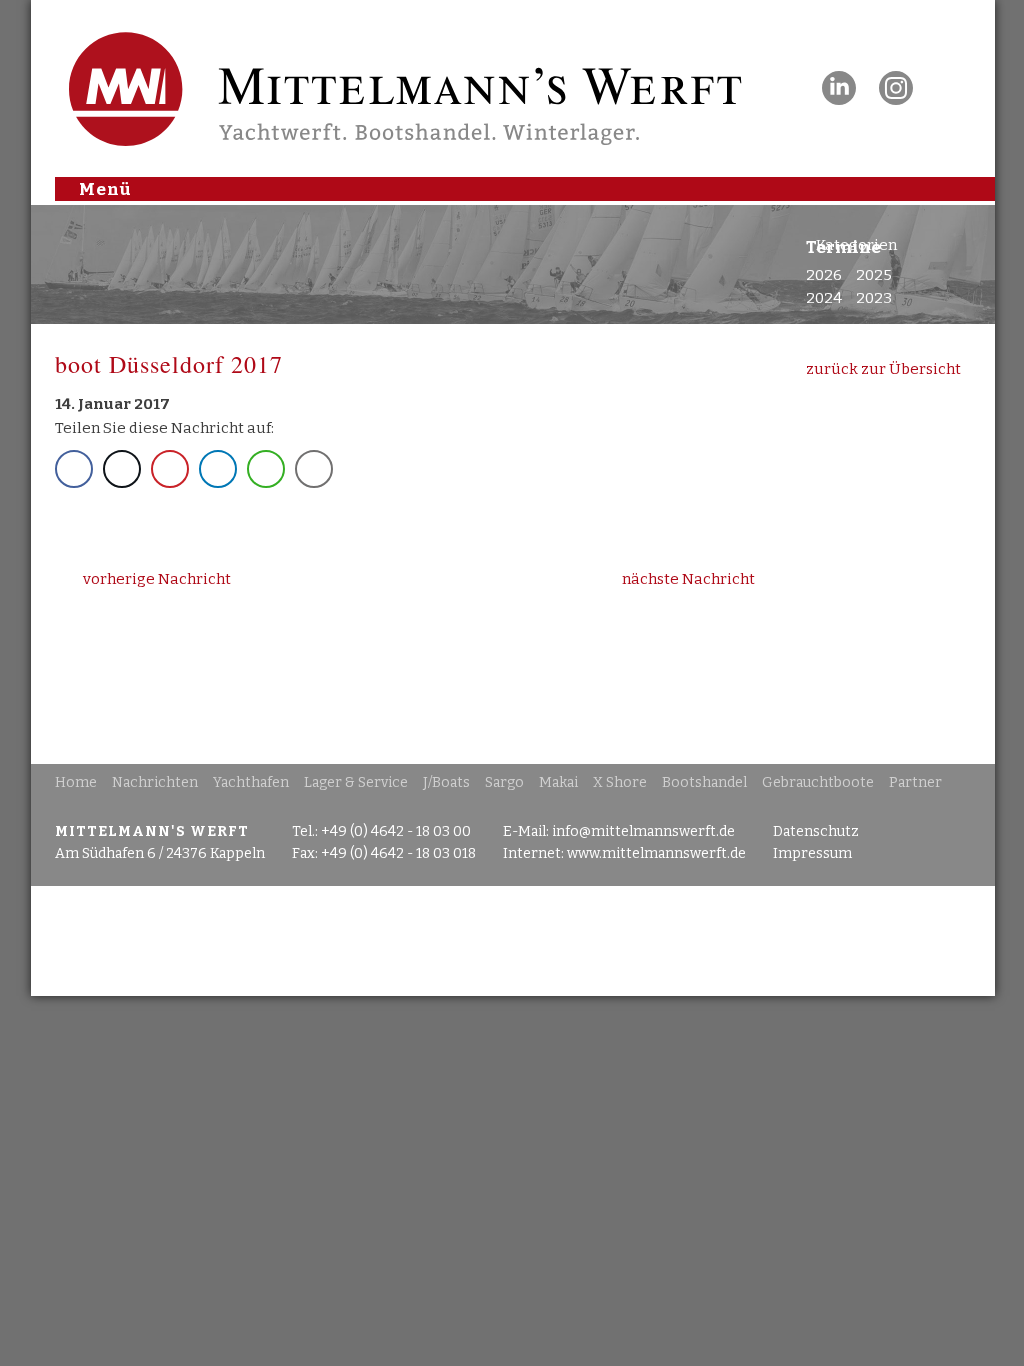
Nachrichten (155, 782)
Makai (558, 782)
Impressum (812, 853)
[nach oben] (513, 941)
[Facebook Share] (74, 469)
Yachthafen (251, 782)
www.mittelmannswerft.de (656, 853)
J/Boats (446, 782)
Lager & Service (356, 782)
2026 (824, 275)
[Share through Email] (314, 469)
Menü (105, 188)
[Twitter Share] (122, 469)
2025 (874, 275)
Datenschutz (816, 831)
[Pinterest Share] (170, 469)
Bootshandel (704, 782)
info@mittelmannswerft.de (643, 831)
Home (76, 782)
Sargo (504, 782)
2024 (824, 298)
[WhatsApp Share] (266, 469)
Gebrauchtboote (818, 782)
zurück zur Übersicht (883, 369)
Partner (915, 782)
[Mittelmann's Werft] (381, 137)
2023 (874, 298)
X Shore (620, 782)
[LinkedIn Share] (218, 469)
